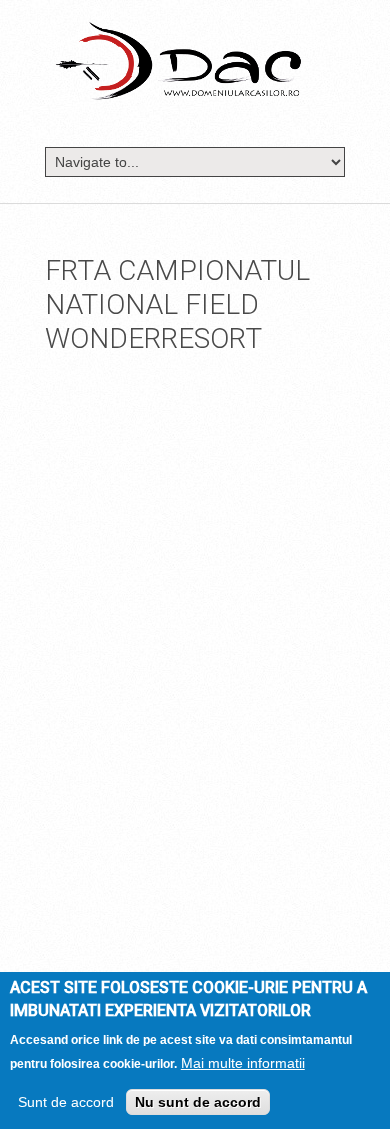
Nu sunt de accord (198, 1102)
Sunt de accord (66, 1102)
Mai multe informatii (243, 1063)
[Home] (178, 60)
